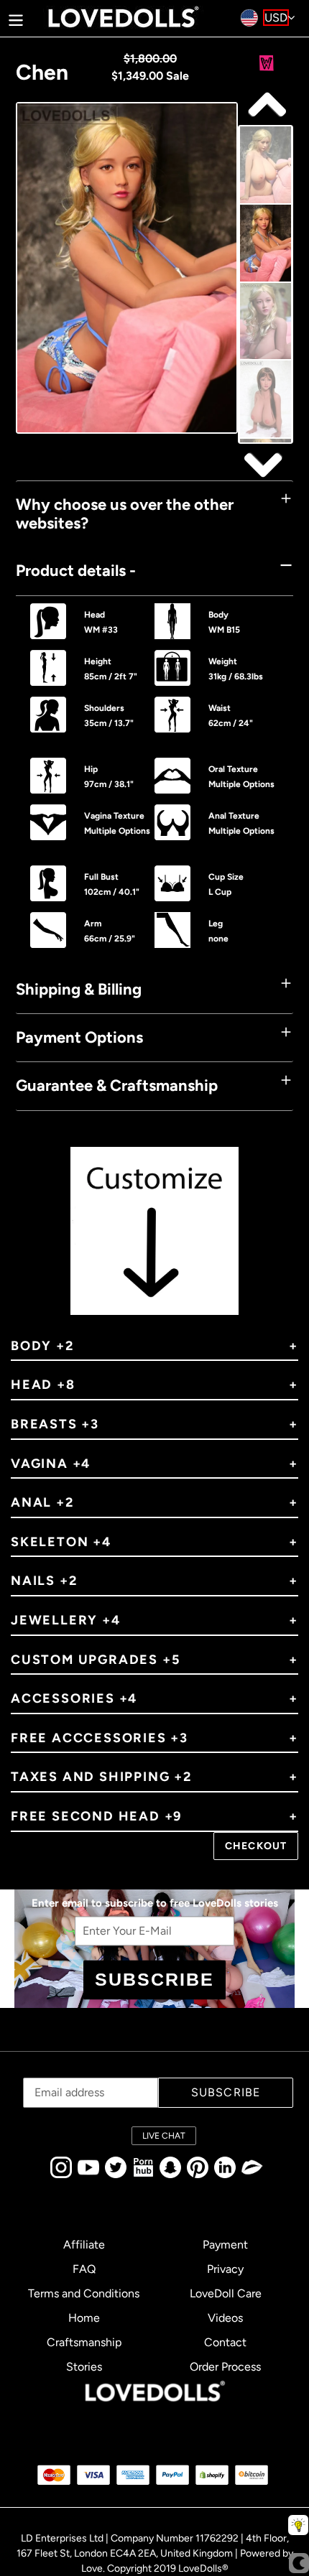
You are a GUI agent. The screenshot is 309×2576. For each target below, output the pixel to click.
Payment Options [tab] (79, 1037)
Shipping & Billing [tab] (79, 989)
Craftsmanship (84, 2342)
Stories (84, 2367)
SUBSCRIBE (154, 1979)
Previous (265, 464)
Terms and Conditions (84, 2293)
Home (84, 2318)
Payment (225, 2245)
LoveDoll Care (226, 2293)
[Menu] (16, 18)
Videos (225, 2318)
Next (265, 105)
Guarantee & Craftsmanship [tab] (117, 1085)
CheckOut (256, 1846)
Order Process (225, 2367)
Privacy (225, 2269)
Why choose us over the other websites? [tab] (125, 514)
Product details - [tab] (76, 571)
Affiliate (84, 2245)
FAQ (84, 2269)
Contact (225, 2342)
